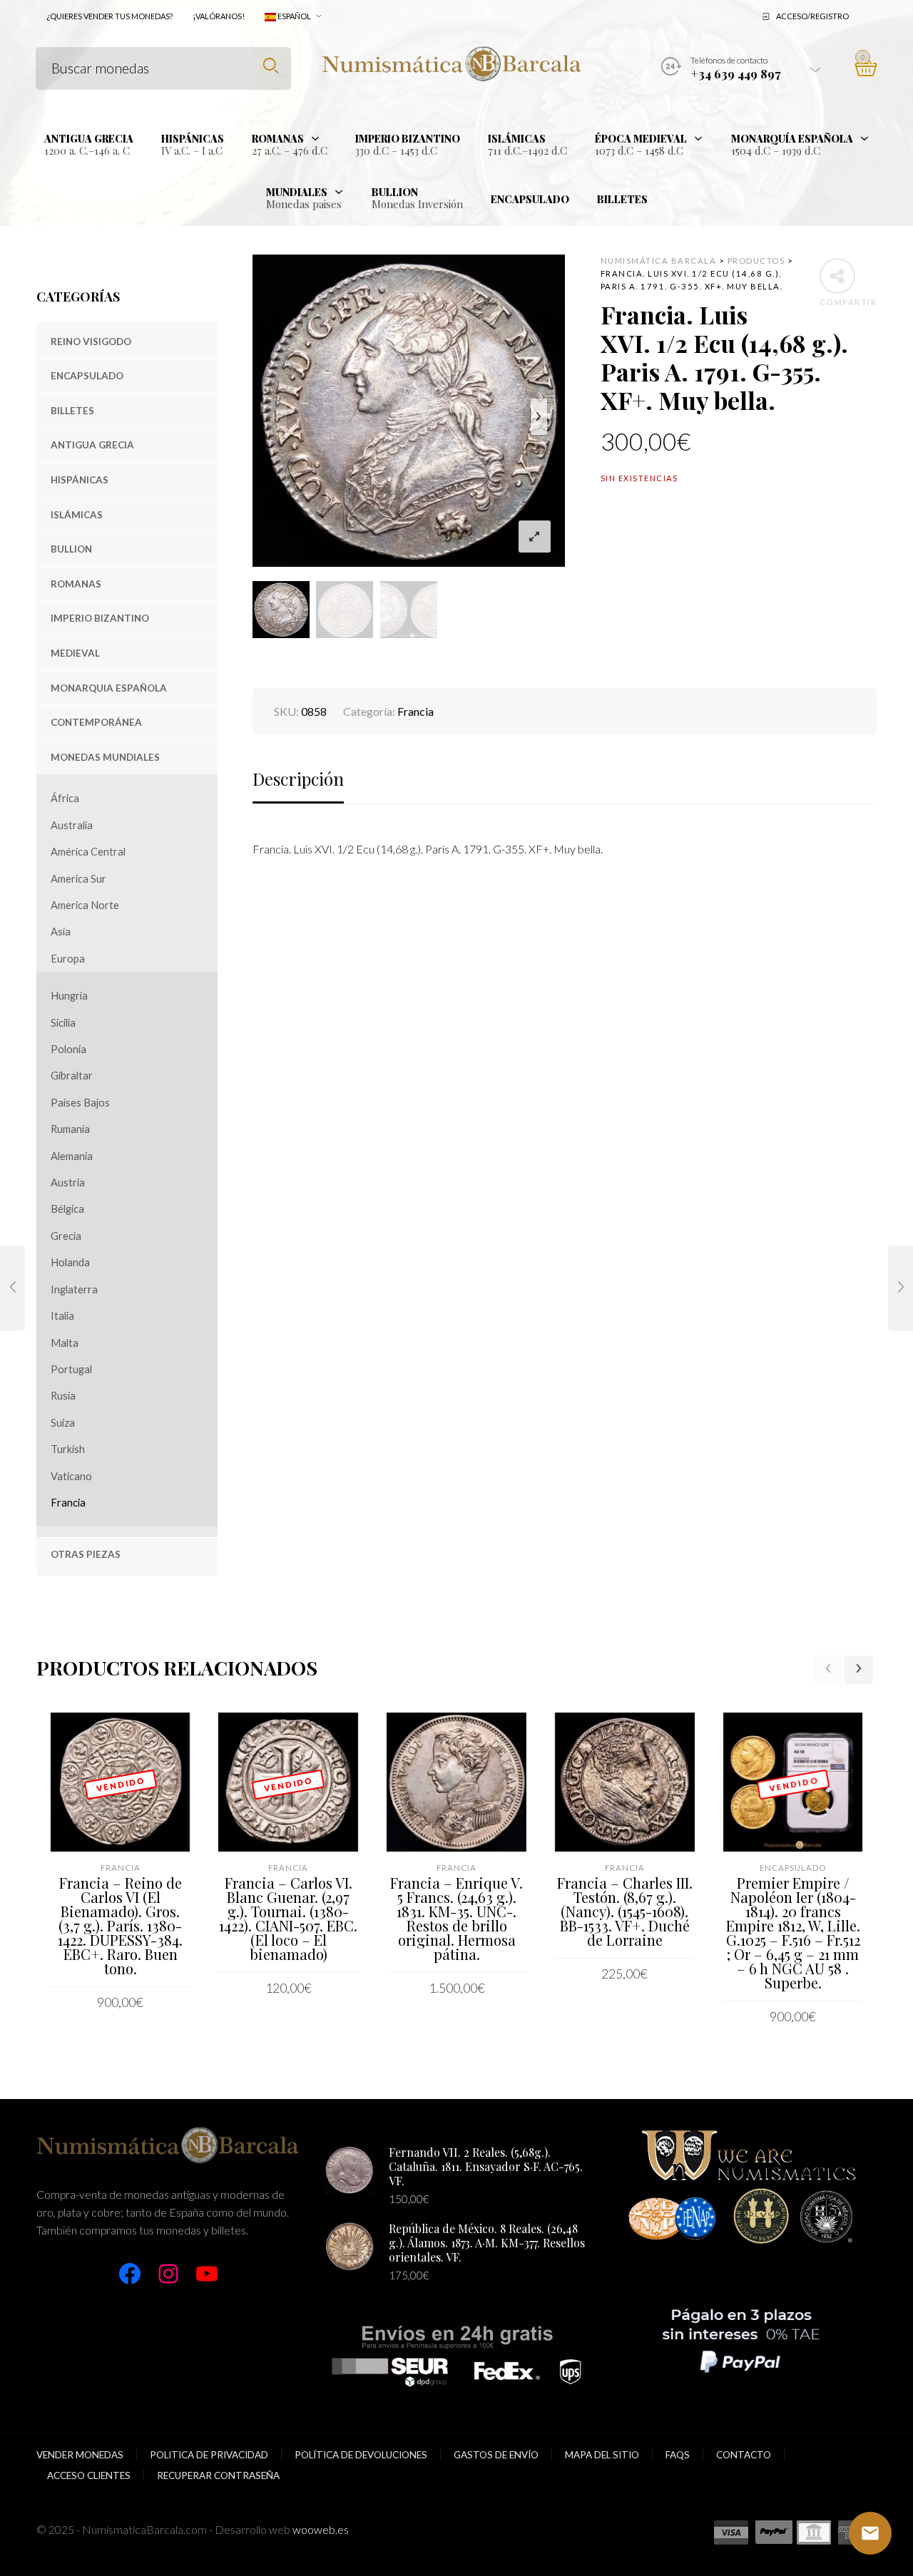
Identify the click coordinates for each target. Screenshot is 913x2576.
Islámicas (77, 515)
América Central (88, 852)
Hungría (69, 996)
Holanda (70, 1262)
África (65, 798)
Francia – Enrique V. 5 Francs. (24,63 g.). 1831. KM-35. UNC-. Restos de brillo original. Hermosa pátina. (456, 1918)
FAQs (678, 2455)
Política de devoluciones (361, 2455)
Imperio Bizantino (100, 618)
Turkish (68, 1449)
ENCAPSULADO (87, 376)
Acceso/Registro (812, 16)
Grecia (66, 1236)
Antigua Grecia (92, 445)
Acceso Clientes (89, 2475)
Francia (68, 1503)
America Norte (85, 905)
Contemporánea (96, 722)
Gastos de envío (496, 2455)
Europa (68, 959)
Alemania (72, 1156)
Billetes (72, 411)
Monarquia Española (109, 688)
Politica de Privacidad (209, 2455)
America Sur (78, 879)
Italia (62, 1316)
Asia (61, 932)
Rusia (63, 1396)
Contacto (744, 2455)
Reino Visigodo (91, 342)
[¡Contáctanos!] (870, 2533)
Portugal (71, 1369)
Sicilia (63, 1023)
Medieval (75, 653)
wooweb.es (321, 2529)
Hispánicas (80, 480)
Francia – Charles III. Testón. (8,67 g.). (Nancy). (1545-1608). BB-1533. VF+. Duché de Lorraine (625, 1911)
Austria (68, 1182)
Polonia (68, 1049)
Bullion (71, 549)
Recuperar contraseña (218, 2475)
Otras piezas (86, 1554)
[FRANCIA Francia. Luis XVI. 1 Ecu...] (12, 1288)
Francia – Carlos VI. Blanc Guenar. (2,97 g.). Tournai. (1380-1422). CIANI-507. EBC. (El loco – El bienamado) (288, 1918)
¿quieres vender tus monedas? (109, 16)
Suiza (63, 1423)
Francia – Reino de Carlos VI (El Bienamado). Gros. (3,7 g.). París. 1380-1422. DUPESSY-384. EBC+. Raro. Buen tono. (120, 1925)
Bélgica (67, 1209)
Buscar (271, 66)
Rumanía (70, 1129)
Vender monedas (80, 2455)
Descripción (298, 779)
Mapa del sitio (602, 2455)
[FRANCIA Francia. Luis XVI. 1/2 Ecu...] (901, 1288)
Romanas (76, 584)
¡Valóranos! (219, 16)
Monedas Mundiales (105, 757)
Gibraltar (72, 1076)
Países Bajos (80, 1103)
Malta (65, 1343)
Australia (72, 825)
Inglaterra (74, 1289)
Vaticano (71, 1476)
